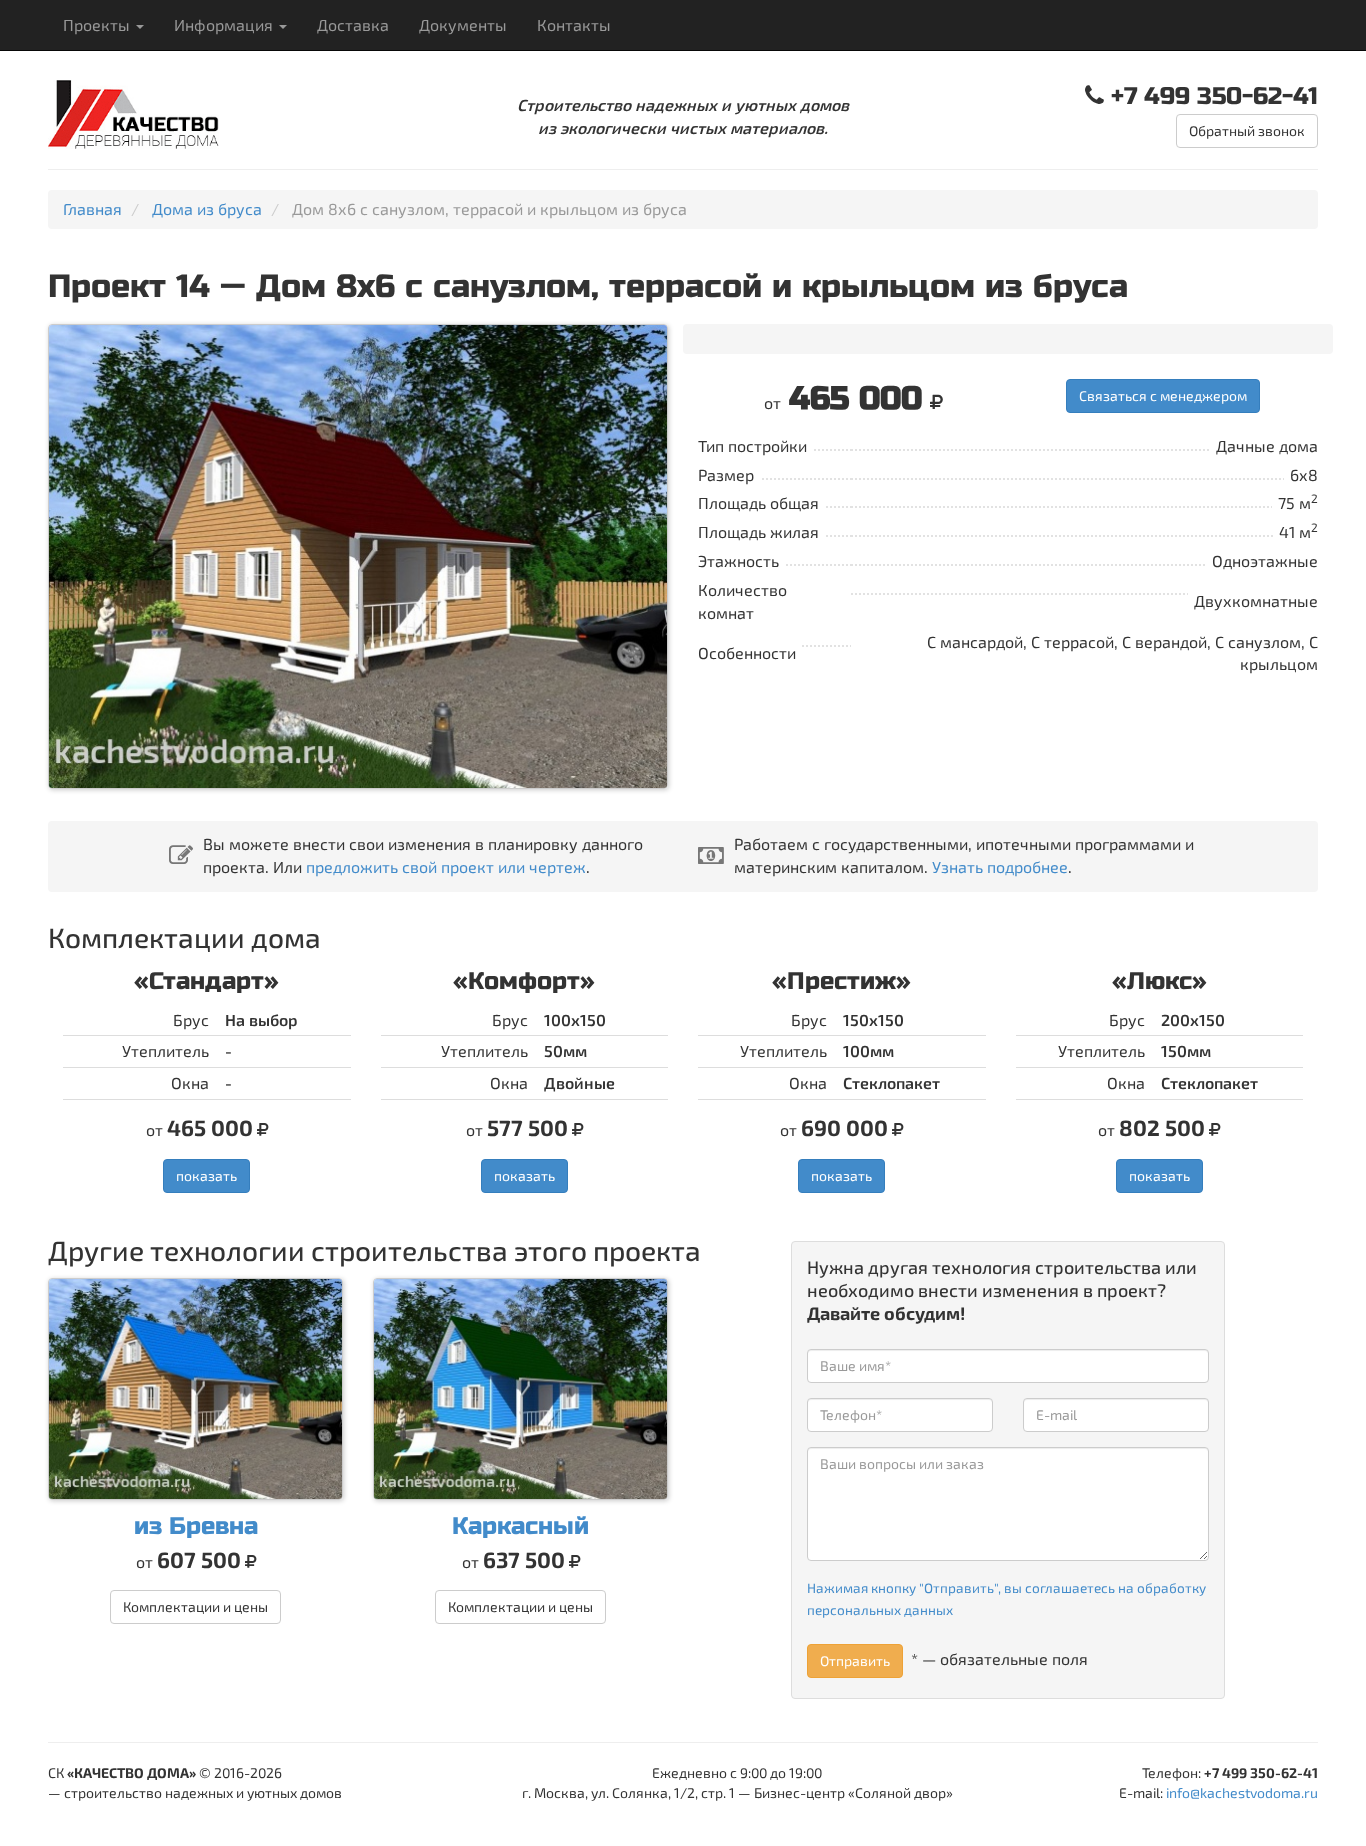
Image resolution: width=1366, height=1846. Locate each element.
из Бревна (196, 1526)
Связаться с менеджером (1163, 395)
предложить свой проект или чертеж (446, 866)
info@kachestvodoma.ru (1242, 1792)
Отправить (855, 1660)
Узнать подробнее (1000, 866)
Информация (225, 24)
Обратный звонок (1247, 130)
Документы (463, 24)
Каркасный (520, 1526)
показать (206, 1175)
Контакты (574, 24)
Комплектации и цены (195, 1606)
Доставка (353, 24)
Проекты (98, 24)
